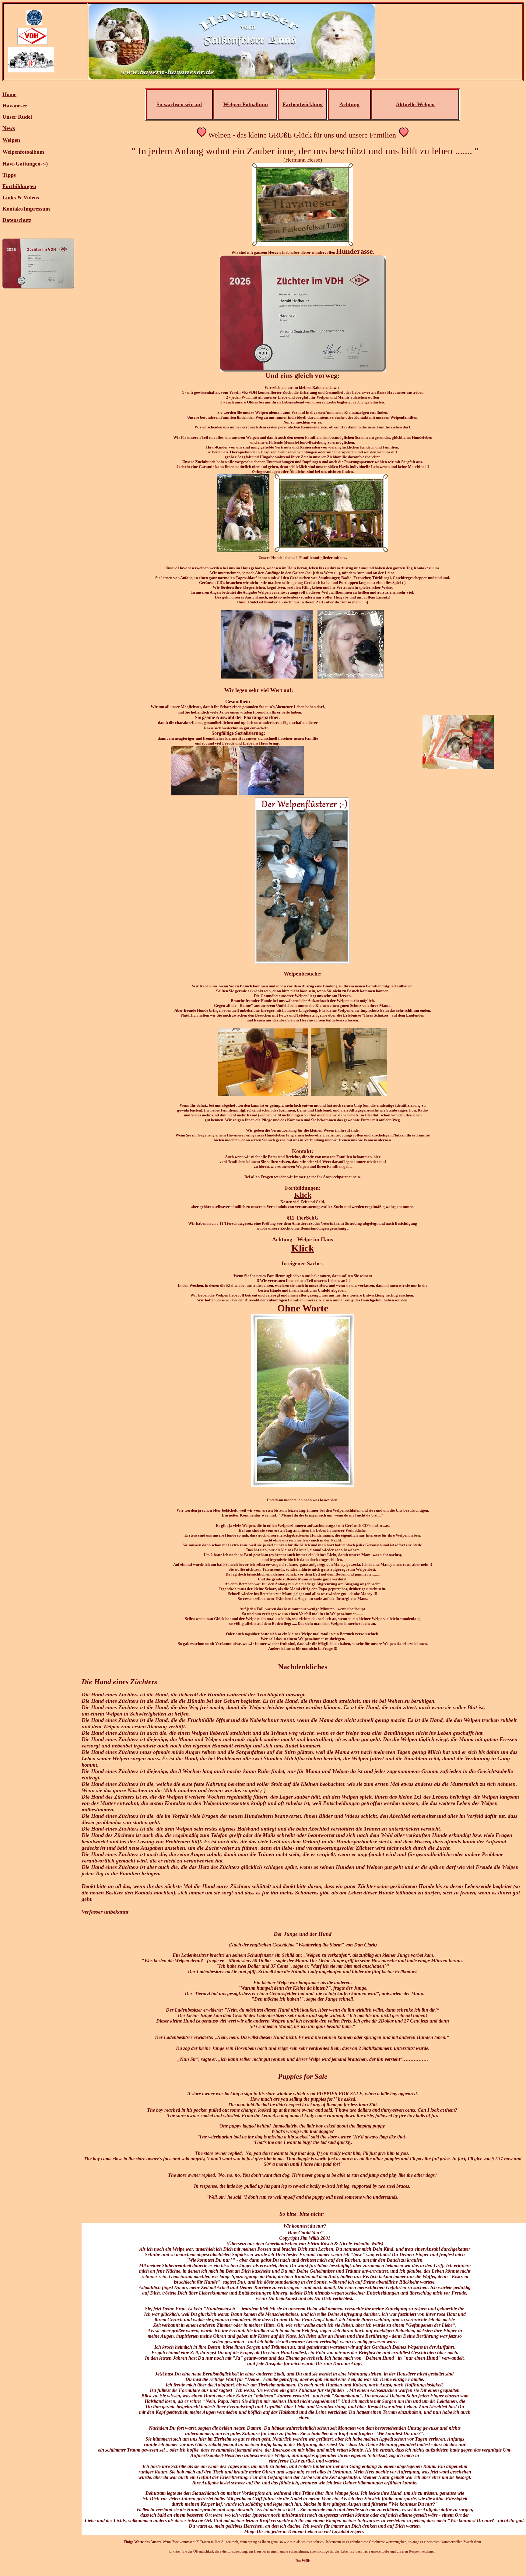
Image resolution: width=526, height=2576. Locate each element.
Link (8, 197)
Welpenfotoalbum (23, 152)
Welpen (11, 140)
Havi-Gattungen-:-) (25, 164)
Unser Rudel (17, 117)
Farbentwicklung (303, 104)
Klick (303, 1195)
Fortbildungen (19, 186)
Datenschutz (17, 220)
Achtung (349, 104)
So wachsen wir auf (179, 104)
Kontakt (12, 209)
